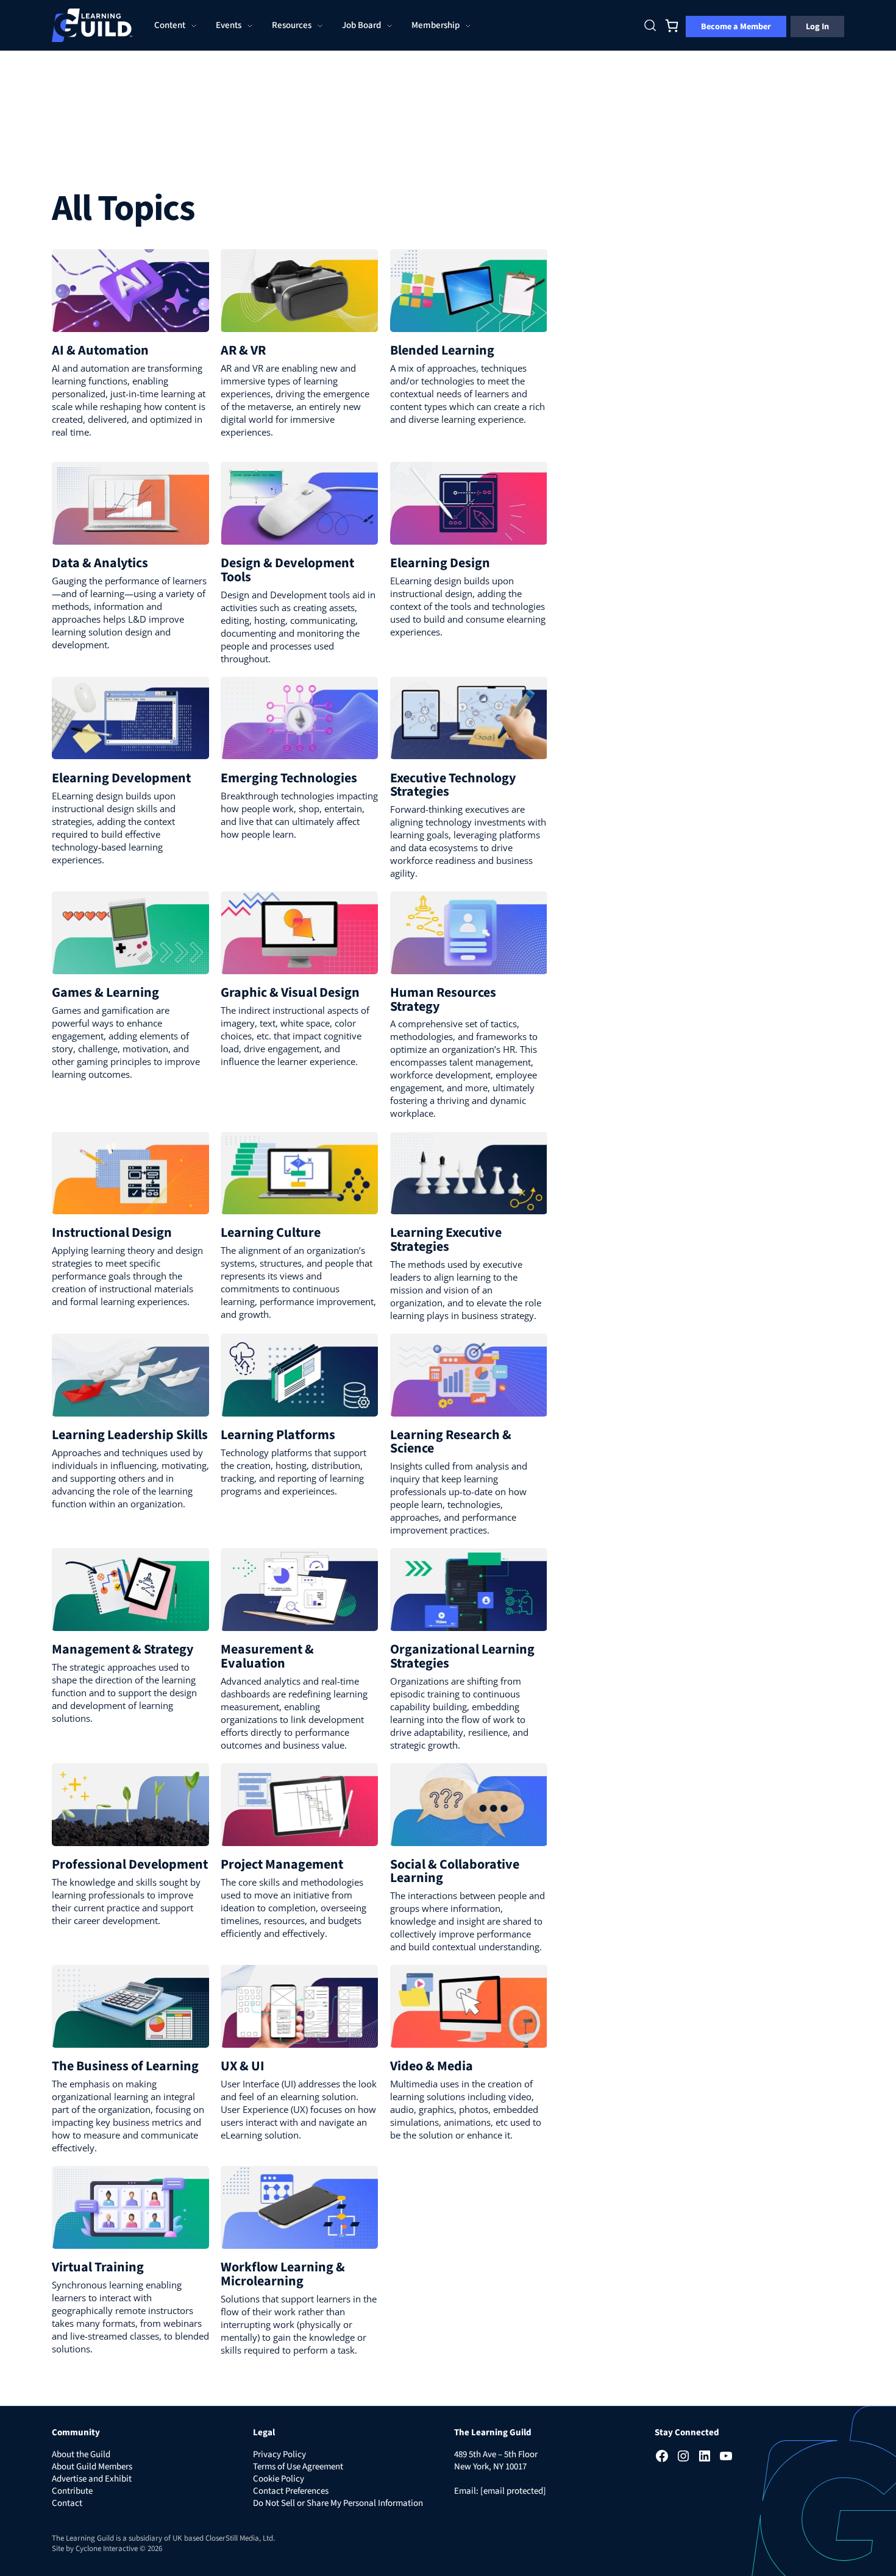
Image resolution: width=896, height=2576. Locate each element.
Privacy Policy (279, 2454)
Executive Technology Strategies (453, 785)
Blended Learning (442, 350)
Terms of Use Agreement (298, 2467)
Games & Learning (105, 993)
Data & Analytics (100, 563)
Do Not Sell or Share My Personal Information (338, 2503)
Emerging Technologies (289, 778)
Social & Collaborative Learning (455, 1871)
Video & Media (432, 2066)
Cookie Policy (279, 2479)
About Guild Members (92, 2467)
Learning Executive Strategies (446, 1239)
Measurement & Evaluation (267, 1656)
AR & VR (243, 350)
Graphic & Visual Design (290, 993)
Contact (67, 2503)
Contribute (72, 2491)
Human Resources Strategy (443, 999)
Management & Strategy (123, 1649)
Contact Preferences (291, 2491)
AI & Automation (100, 350)
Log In (817, 27)
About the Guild (81, 2454)
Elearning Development (121, 778)
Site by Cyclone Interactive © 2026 (107, 2549)
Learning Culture (271, 1233)
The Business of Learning (125, 2066)
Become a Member (736, 27)
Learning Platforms (278, 1435)
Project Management (282, 1864)
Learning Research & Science (451, 1442)
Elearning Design (440, 563)
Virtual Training (98, 2267)
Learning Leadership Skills (130, 1435)
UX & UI (243, 2066)
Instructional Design (112, 1233)
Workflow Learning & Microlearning (283, 2274)
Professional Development (130, 1864)
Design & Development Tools (287, 570)
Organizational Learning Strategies (462, 1656)
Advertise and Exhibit (92, 2479)
